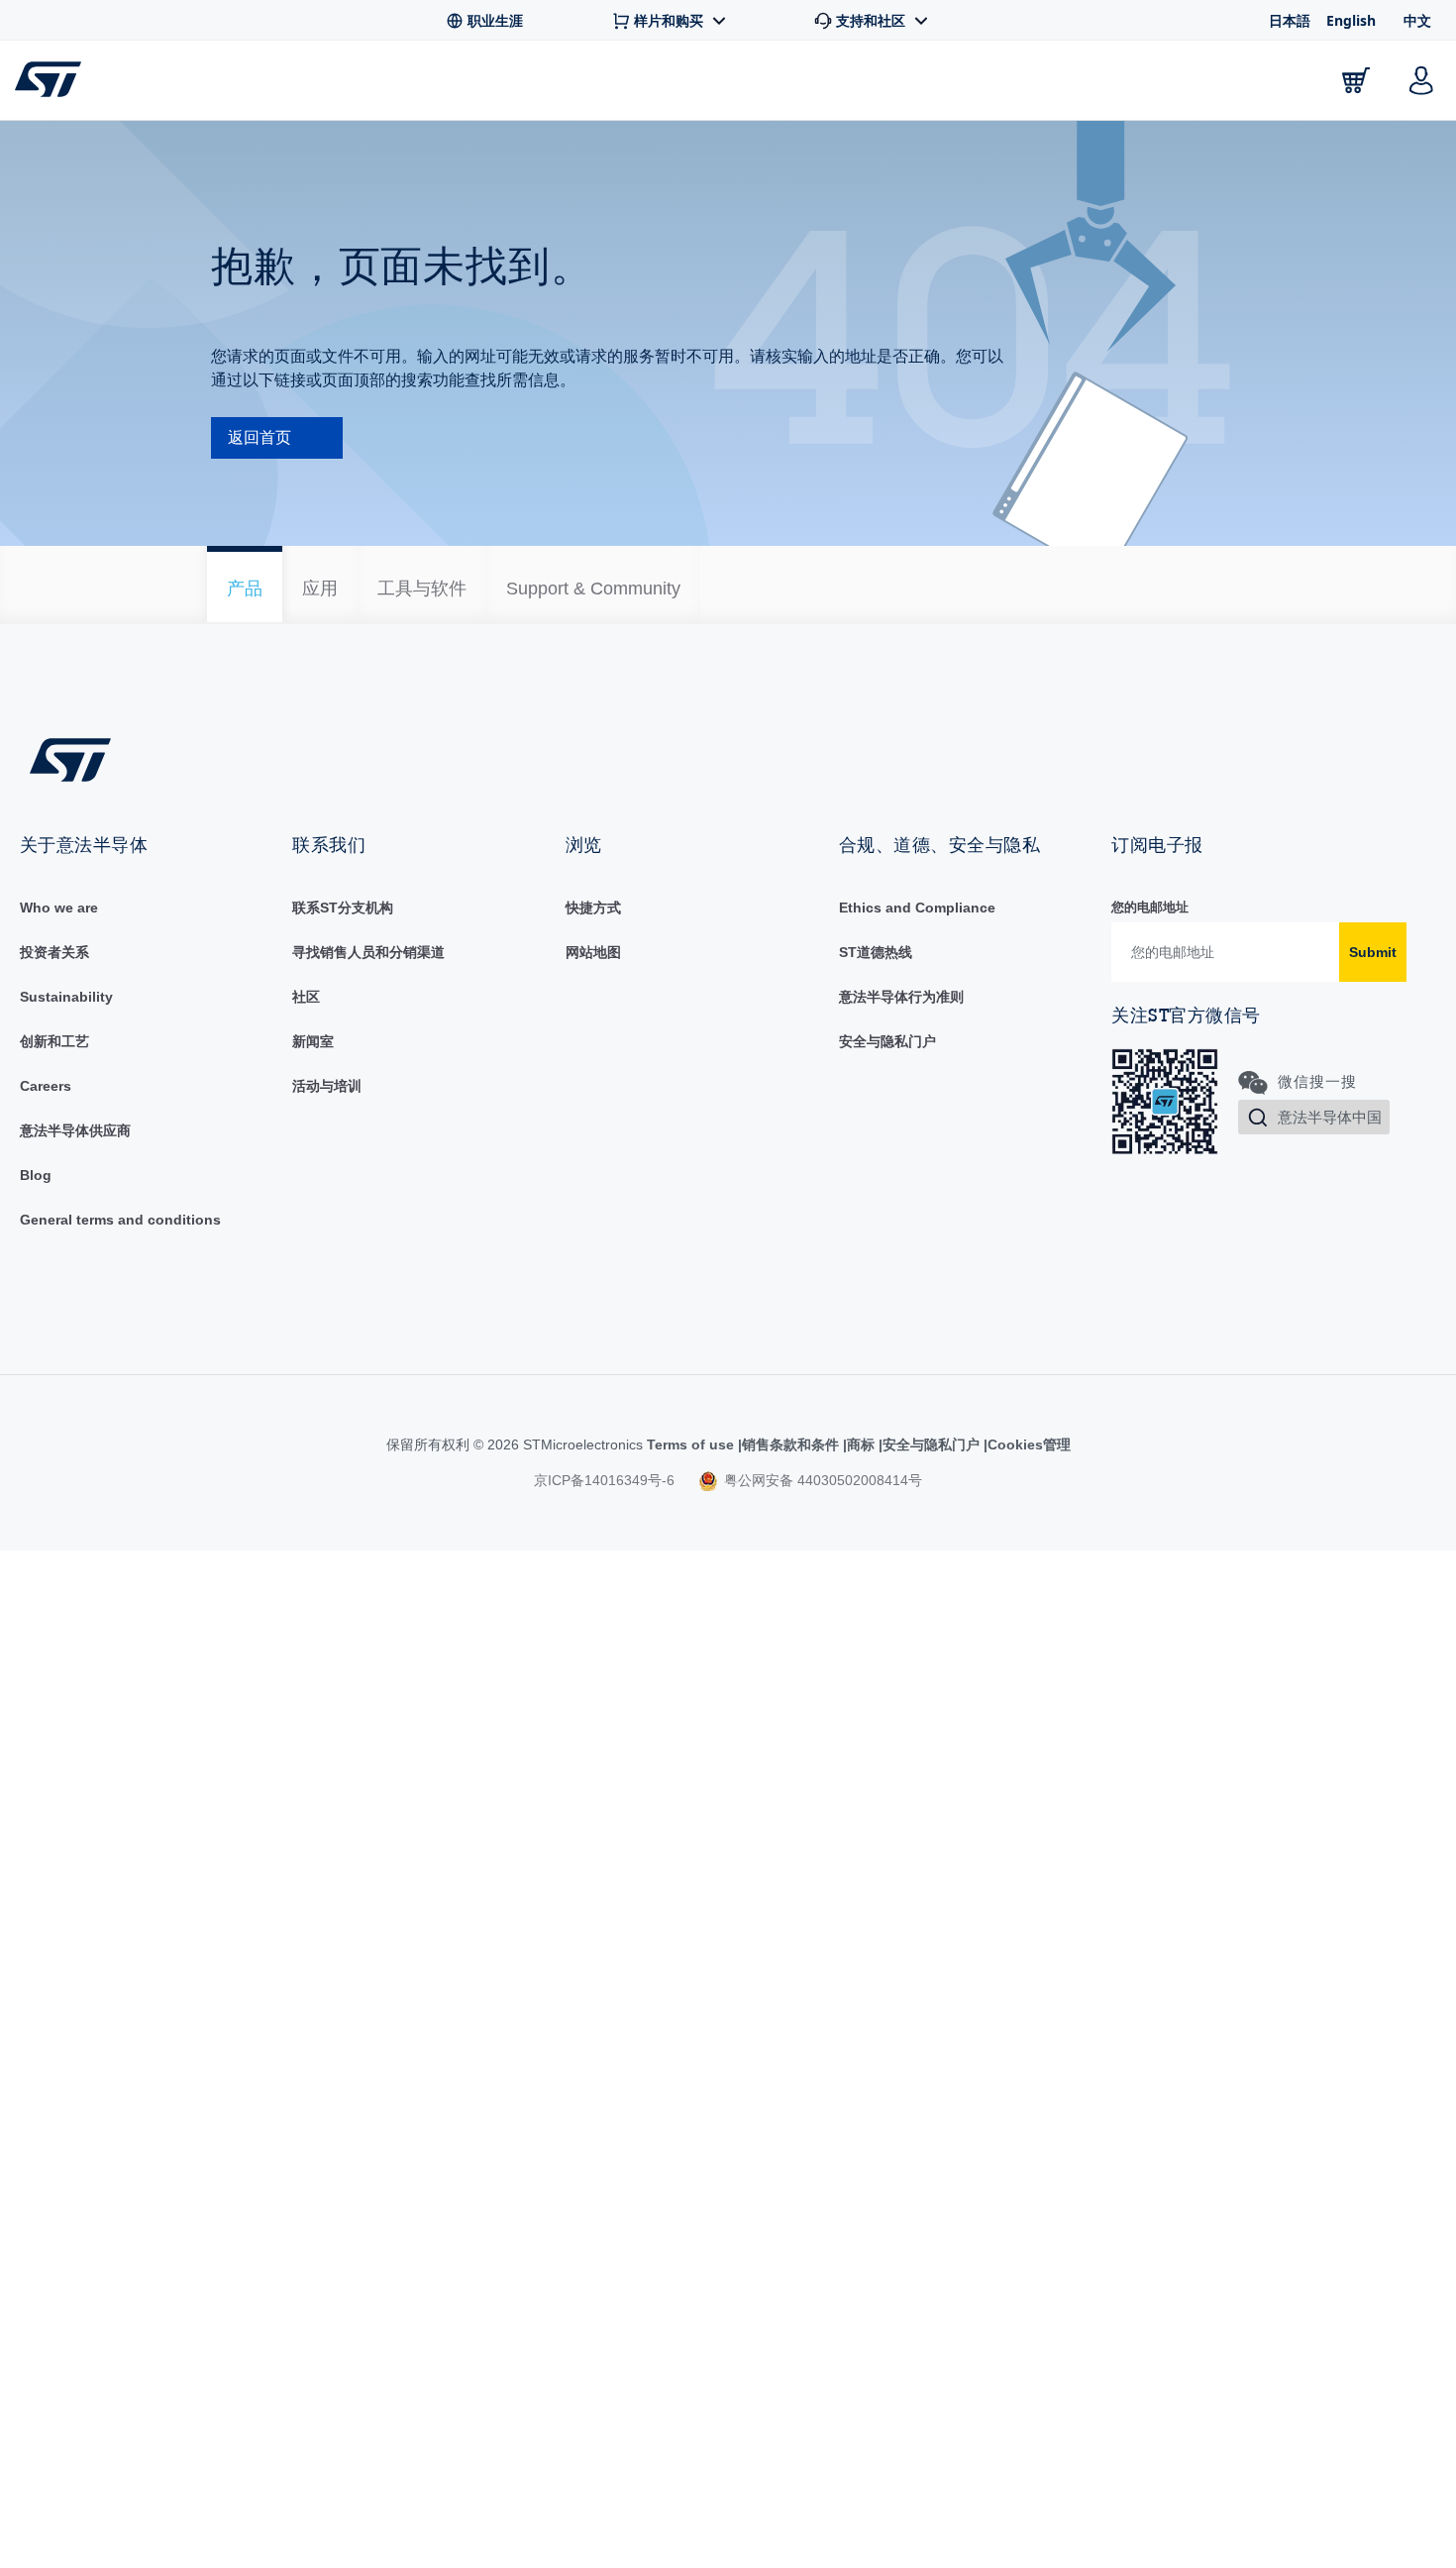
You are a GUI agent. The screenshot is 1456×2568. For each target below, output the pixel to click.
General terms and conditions (120, 1220)
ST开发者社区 (757, 85)
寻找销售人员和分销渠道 (368, 952)
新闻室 (313, 1041)
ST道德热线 (876, 952)
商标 (861, 1444)
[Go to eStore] (1356, 80)
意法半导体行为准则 (901, 997)
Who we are (59, 908)
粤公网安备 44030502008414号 (821, 1480)
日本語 (1290, 20)
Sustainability (66, 997)
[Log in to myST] (1421, 80)
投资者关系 (54, 952)
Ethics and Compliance (917, 908)
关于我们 (1244, 85)
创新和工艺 (54, 1041)
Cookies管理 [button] (1029, 1444)
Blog (36, 1175)
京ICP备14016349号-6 (604, 1480)
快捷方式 (593, 908)
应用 (502, 85)
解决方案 (612, 85)
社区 (306, 997)
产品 (265, 85)
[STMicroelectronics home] (52, 79)
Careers (46, 1086)
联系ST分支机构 (343, 908)
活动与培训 (327, 1086)
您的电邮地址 (1150, 907)
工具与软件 (384, 85)
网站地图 (593, 952)
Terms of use (692, 1444)
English (1351, 20)
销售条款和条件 (790, 1444)
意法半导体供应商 (75, 1130)
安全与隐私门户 (887, 1041)
